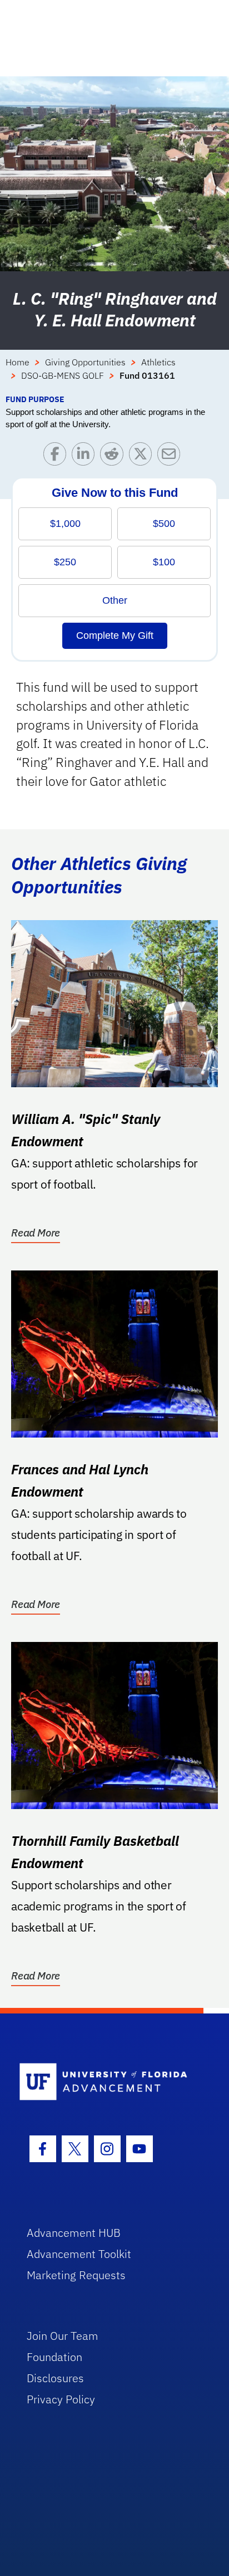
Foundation (54, 2357)
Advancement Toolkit (79, 2254)
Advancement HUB (74, 2233)
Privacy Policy (61, 2399)
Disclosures (55, 2378)
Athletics (158, 362)
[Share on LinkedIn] (86, 456)
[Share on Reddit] (114, 456)
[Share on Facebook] (58, 456)
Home (18, 362)
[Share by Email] (171, 456)
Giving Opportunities (85, 362)
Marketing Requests (76, 2275)
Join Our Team (63, 2336)
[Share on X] (143, 456)
